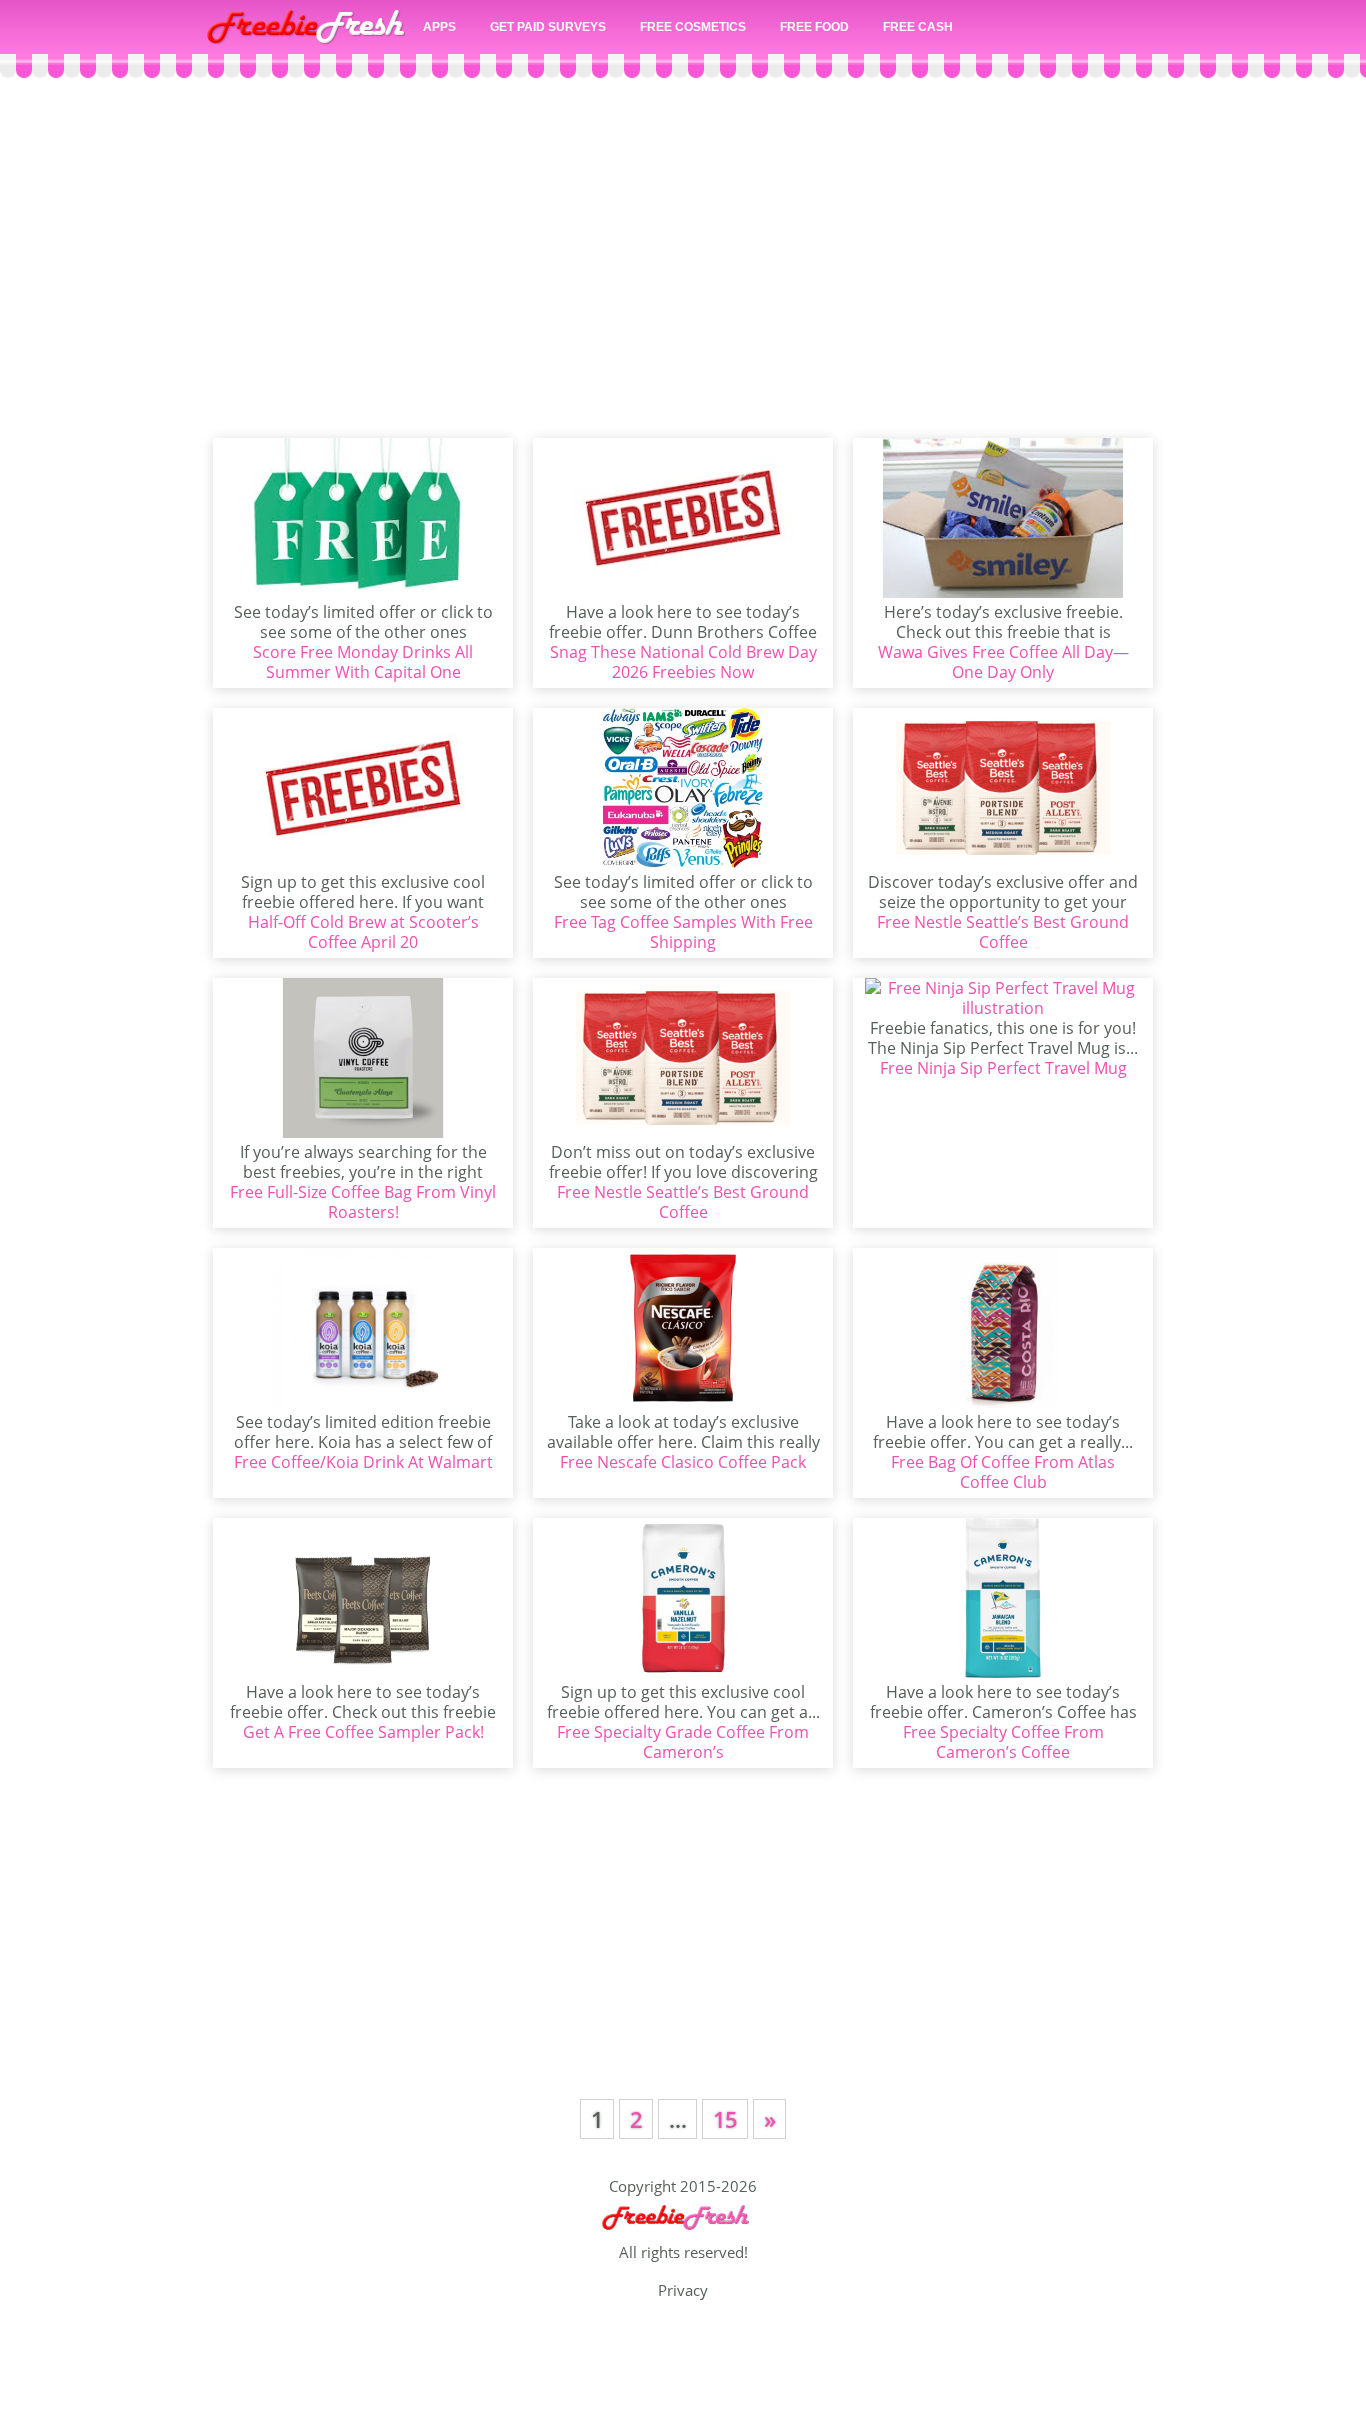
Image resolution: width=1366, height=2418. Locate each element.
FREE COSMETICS (693, 27)
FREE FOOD (814, 27)
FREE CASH (918, 27)
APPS (439, 27)
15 (725, 2119)
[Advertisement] (683, 258)
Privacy (683, 2290)
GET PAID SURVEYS (548, 27)
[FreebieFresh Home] (683, 2233)
